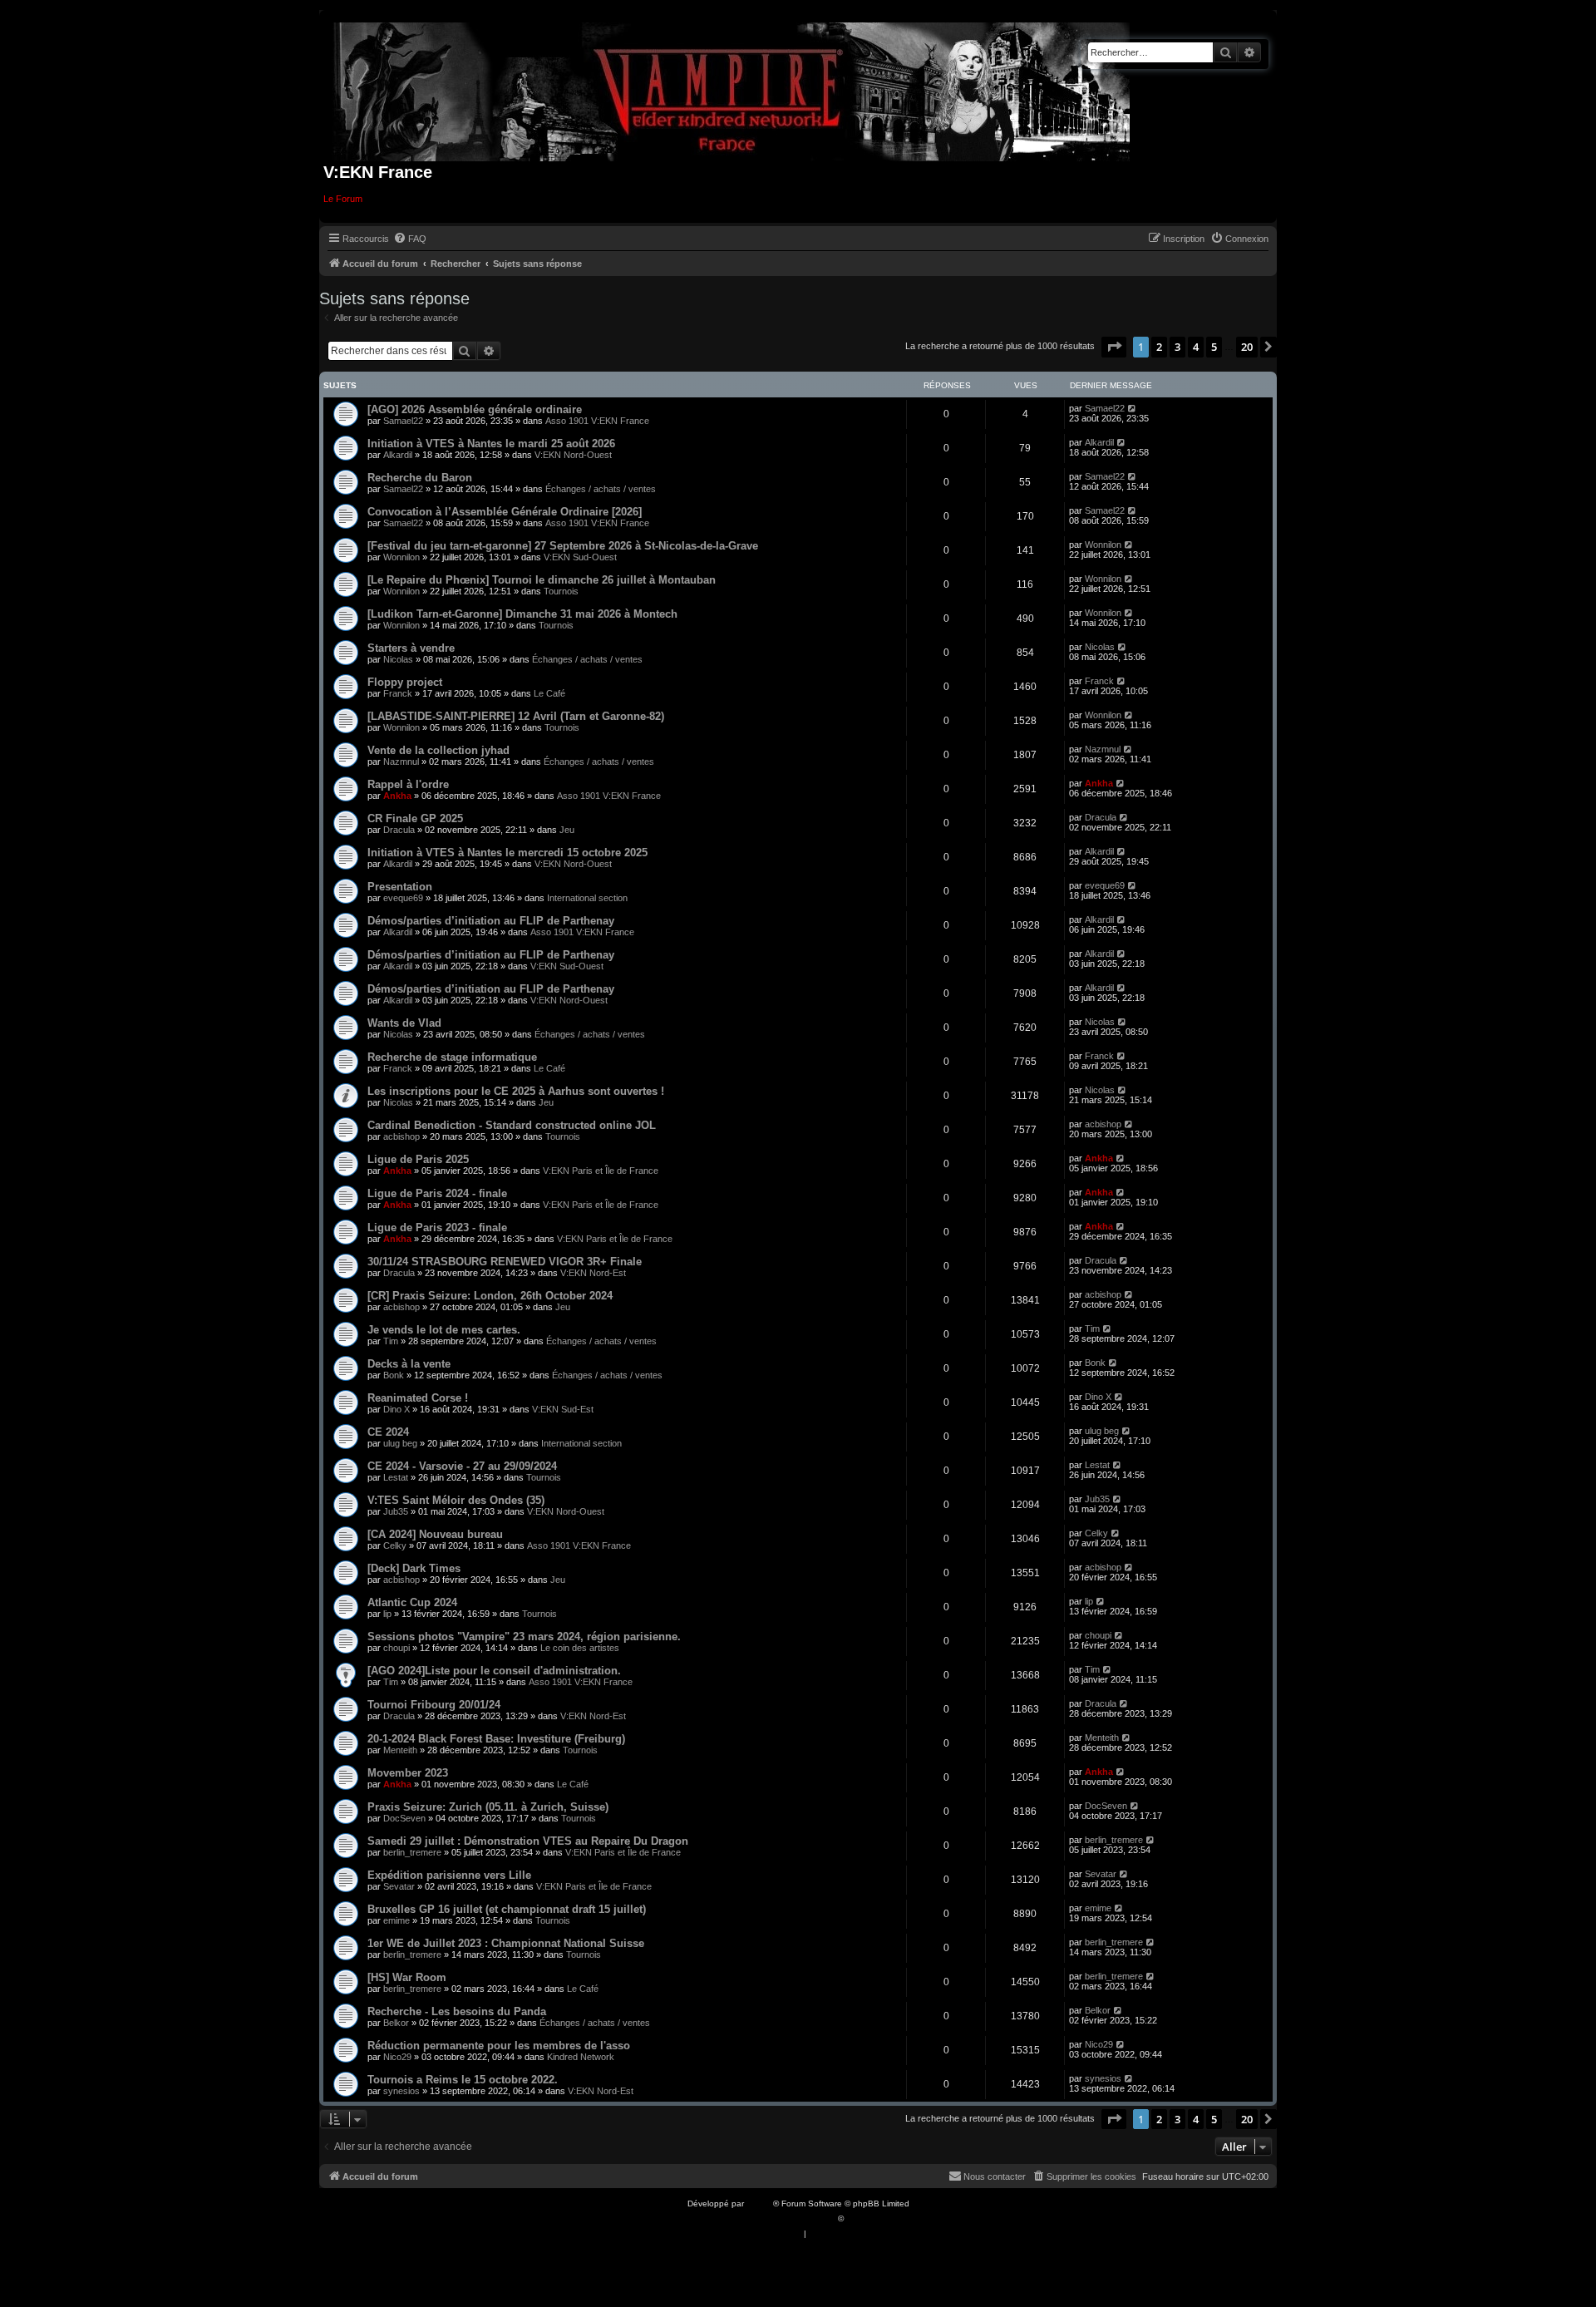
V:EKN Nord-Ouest (573, 455)
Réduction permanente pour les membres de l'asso (499, 2046)
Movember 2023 (408, 1773)
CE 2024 (388, 1432)
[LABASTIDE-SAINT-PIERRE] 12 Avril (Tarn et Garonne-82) (516, 716)
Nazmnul (401, 762)
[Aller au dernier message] (1133, 408)
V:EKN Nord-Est (593, 1273)
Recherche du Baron (420, 478)
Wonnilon (401, 557)
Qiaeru (859, 2218)
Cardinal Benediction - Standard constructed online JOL (512, 1125)
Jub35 (396, 1511)
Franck (398, 693)
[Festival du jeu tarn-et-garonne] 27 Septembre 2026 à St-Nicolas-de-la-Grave (563, 546)
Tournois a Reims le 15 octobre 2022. (463, 2080)
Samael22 (403, 421)
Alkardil (398, 455)
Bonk (394, 1375)
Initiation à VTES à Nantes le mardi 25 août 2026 (491, 444)
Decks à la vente (409, 1364)
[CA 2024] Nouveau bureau (435, 1534)
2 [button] (1159, 347)
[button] (1114, 347)
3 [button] (1177, 347)
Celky (395, 1545)
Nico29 (397, 2057)
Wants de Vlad (404, 1023)
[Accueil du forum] (732, 89)
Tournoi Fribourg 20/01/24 (434, 1705)
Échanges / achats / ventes (601, 489)
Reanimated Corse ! (418, 1398)
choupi (397, 1648)
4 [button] (1196, 347)
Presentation (400, 887)
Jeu (567, 830)
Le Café (549, 693)
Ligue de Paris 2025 (418, 1159)
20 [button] (1247, 347)
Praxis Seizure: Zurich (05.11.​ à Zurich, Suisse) (488, 1807)
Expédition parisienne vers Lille (449, 1875)
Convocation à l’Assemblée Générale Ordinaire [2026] (505, 512)
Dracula (399, 830)
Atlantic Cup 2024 (412, 1602)
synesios (401, 2091)
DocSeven (404, 1818)
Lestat (396, 1477)
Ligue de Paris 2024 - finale (437, 1193)
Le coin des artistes (580, 1648)
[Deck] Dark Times (414, 1568)
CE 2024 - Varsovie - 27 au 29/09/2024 (462, 1466)
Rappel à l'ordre (408, 784)
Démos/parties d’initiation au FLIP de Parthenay (491, 921)
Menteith (400, 1750)
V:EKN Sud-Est (563, 1409)
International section (587, 898)
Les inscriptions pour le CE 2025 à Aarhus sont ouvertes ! (516, 1091)
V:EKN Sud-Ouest (580, 557)
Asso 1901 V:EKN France (597, 421)
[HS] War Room (407, 1977)
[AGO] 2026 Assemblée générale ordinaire (475, 409)
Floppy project (405, 682)
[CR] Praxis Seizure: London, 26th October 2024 (490, 1296)
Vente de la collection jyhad (438, 750)
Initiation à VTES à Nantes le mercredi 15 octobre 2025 (507, 853)
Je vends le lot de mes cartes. (444, 1330)
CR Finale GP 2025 (415, 818)
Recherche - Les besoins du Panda (457, 2011)
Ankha (397, 796)
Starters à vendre (411, 648)
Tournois (561, 591)
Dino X (397, 1409)
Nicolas (398, 659)
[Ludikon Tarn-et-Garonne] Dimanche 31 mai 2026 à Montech (522, 614)
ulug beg (400, 1443)
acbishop (401, 1136)
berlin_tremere (412, 1852)
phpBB (760, 2203)
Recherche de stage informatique (452, 1057)
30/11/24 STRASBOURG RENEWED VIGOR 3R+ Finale (505, 1262)
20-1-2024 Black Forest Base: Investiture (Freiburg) (496, 1739)
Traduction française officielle (780, 2218)
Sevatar (399, 1886)
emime (397, 1920)
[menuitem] (410, 239)
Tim (391, 1341)
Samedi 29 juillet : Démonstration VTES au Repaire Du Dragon (528, 1841)
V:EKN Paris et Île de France (601, 1171)
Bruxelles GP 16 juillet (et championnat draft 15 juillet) (507, 1909)
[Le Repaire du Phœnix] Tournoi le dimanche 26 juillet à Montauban (542, 580)
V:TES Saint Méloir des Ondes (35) (456, 1500)
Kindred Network (581, 2057)
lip (387, 1614)
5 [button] (1214, 347)
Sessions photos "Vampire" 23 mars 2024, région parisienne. (524, 1637)
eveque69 (403, 898)
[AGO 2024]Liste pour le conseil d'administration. (494, 1671)
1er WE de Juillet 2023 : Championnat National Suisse (506, 1943)
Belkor (396, 2023)
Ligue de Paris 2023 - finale (437, 1227)
